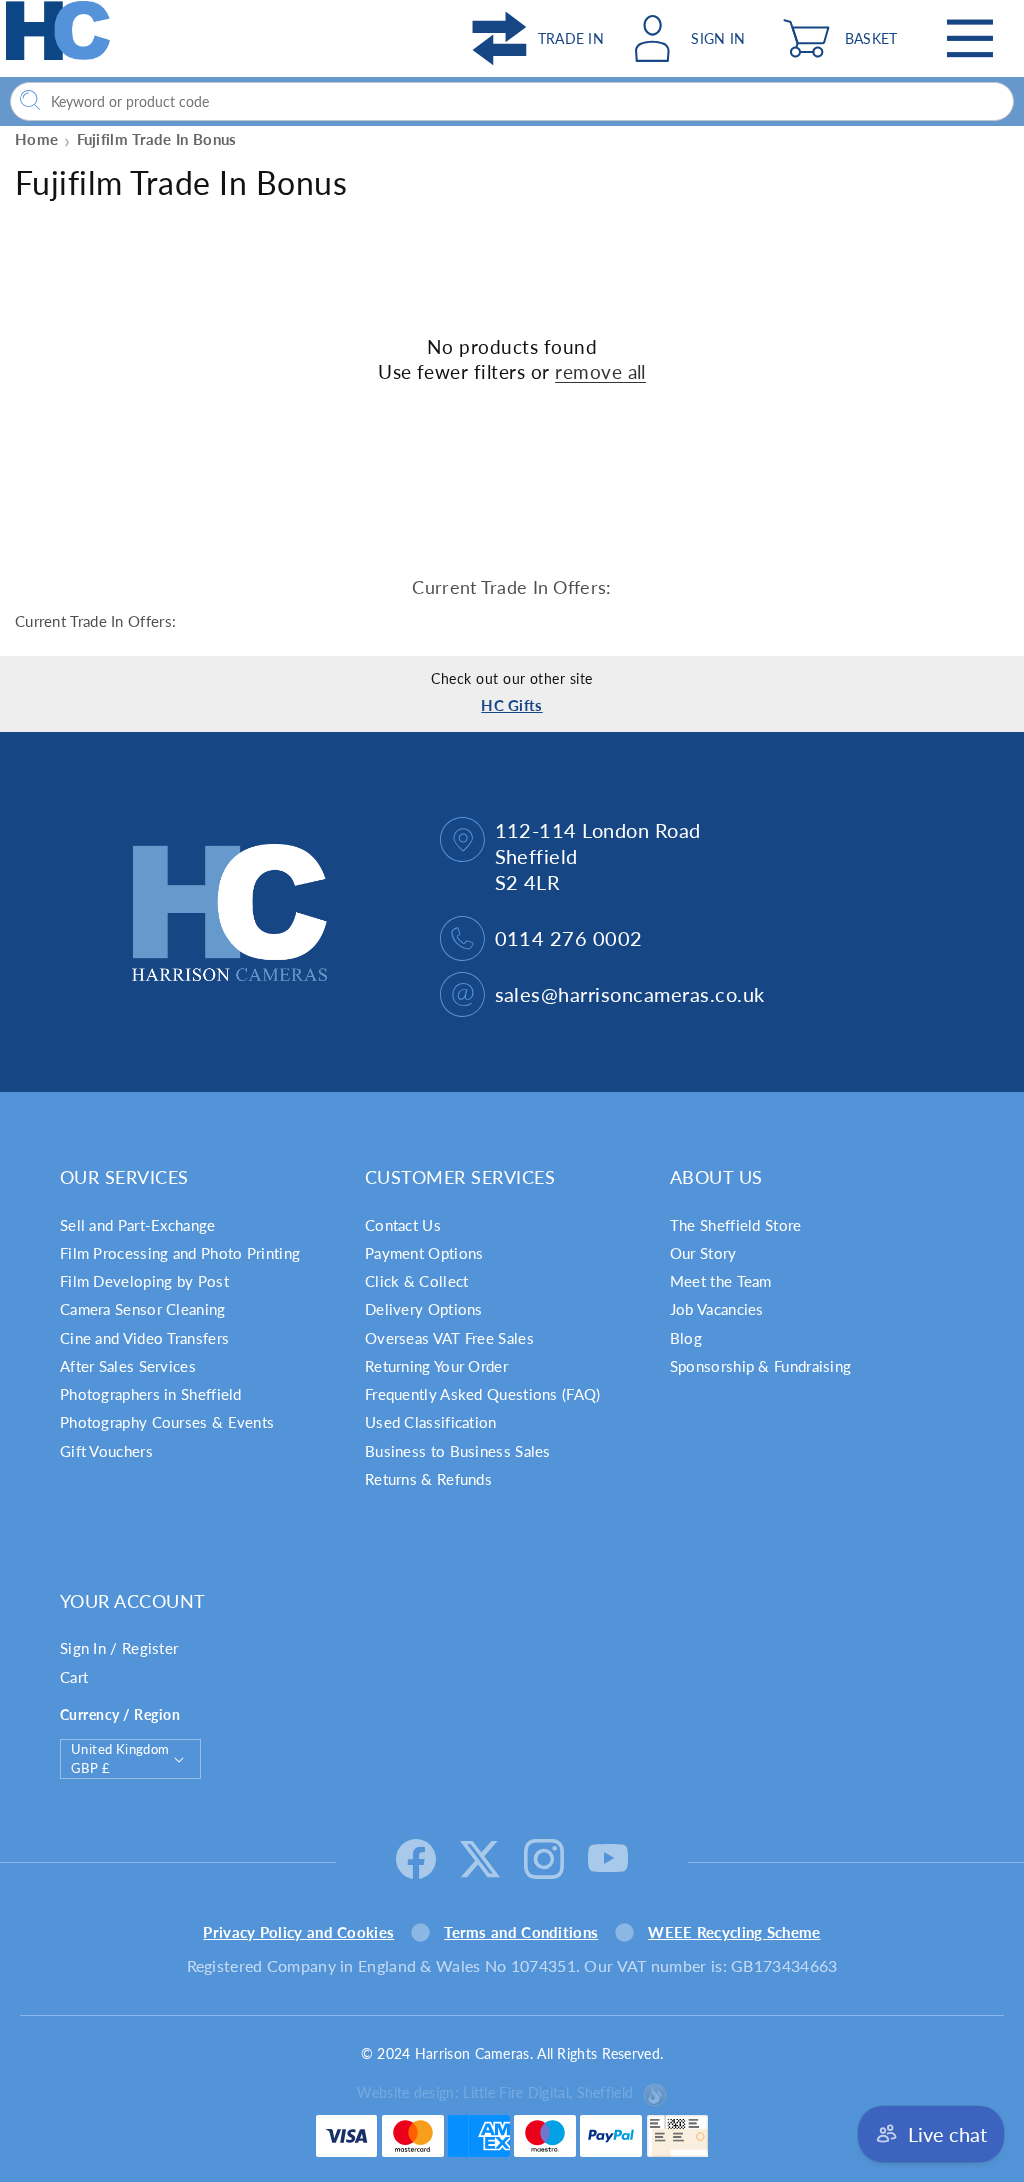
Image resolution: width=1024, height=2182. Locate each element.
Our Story (703, 1253)
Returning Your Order (436, 1366)
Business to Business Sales (458, 1451)
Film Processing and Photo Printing (180, 1253)
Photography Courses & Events (167, 1422)
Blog (686, 1338)
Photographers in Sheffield (151, 1394)
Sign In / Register (119, 1648)
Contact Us (403, 1225)
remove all (600, 371)
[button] (845, 38)
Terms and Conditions (521, 1932)
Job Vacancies (717, 1309)
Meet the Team (721, 1281)
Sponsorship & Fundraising (761, 1366)
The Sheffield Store (736, 1225)
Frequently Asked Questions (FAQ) (483, 1394)
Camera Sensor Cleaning (143, 1309)
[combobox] (512, 101)
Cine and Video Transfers (144, 1338)
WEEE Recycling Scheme (734, 1932)
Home (36, 139)
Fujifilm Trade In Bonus (157, 139)
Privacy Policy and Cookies (298, 1932)
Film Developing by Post (144, 1281)
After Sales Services (128, 1366)
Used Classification (431, 1422)
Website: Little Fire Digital (495, 2092)
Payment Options (424, 1253)
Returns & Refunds (428, 1479)
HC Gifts (511, 705)
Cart (74, 1677)
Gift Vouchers (106, 1451)
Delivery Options (424, 1309)
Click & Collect (417, 1281)
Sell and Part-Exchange (138, 1225)
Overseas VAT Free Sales (449, 1338)
